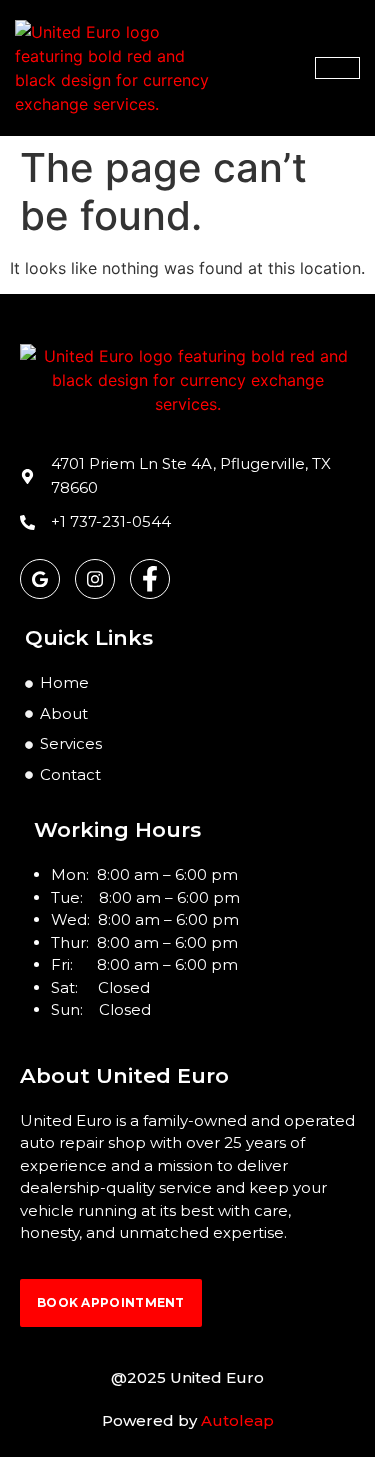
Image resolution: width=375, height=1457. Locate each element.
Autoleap (237, 1420)
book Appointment (111, 1302)
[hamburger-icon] (337, 68)
